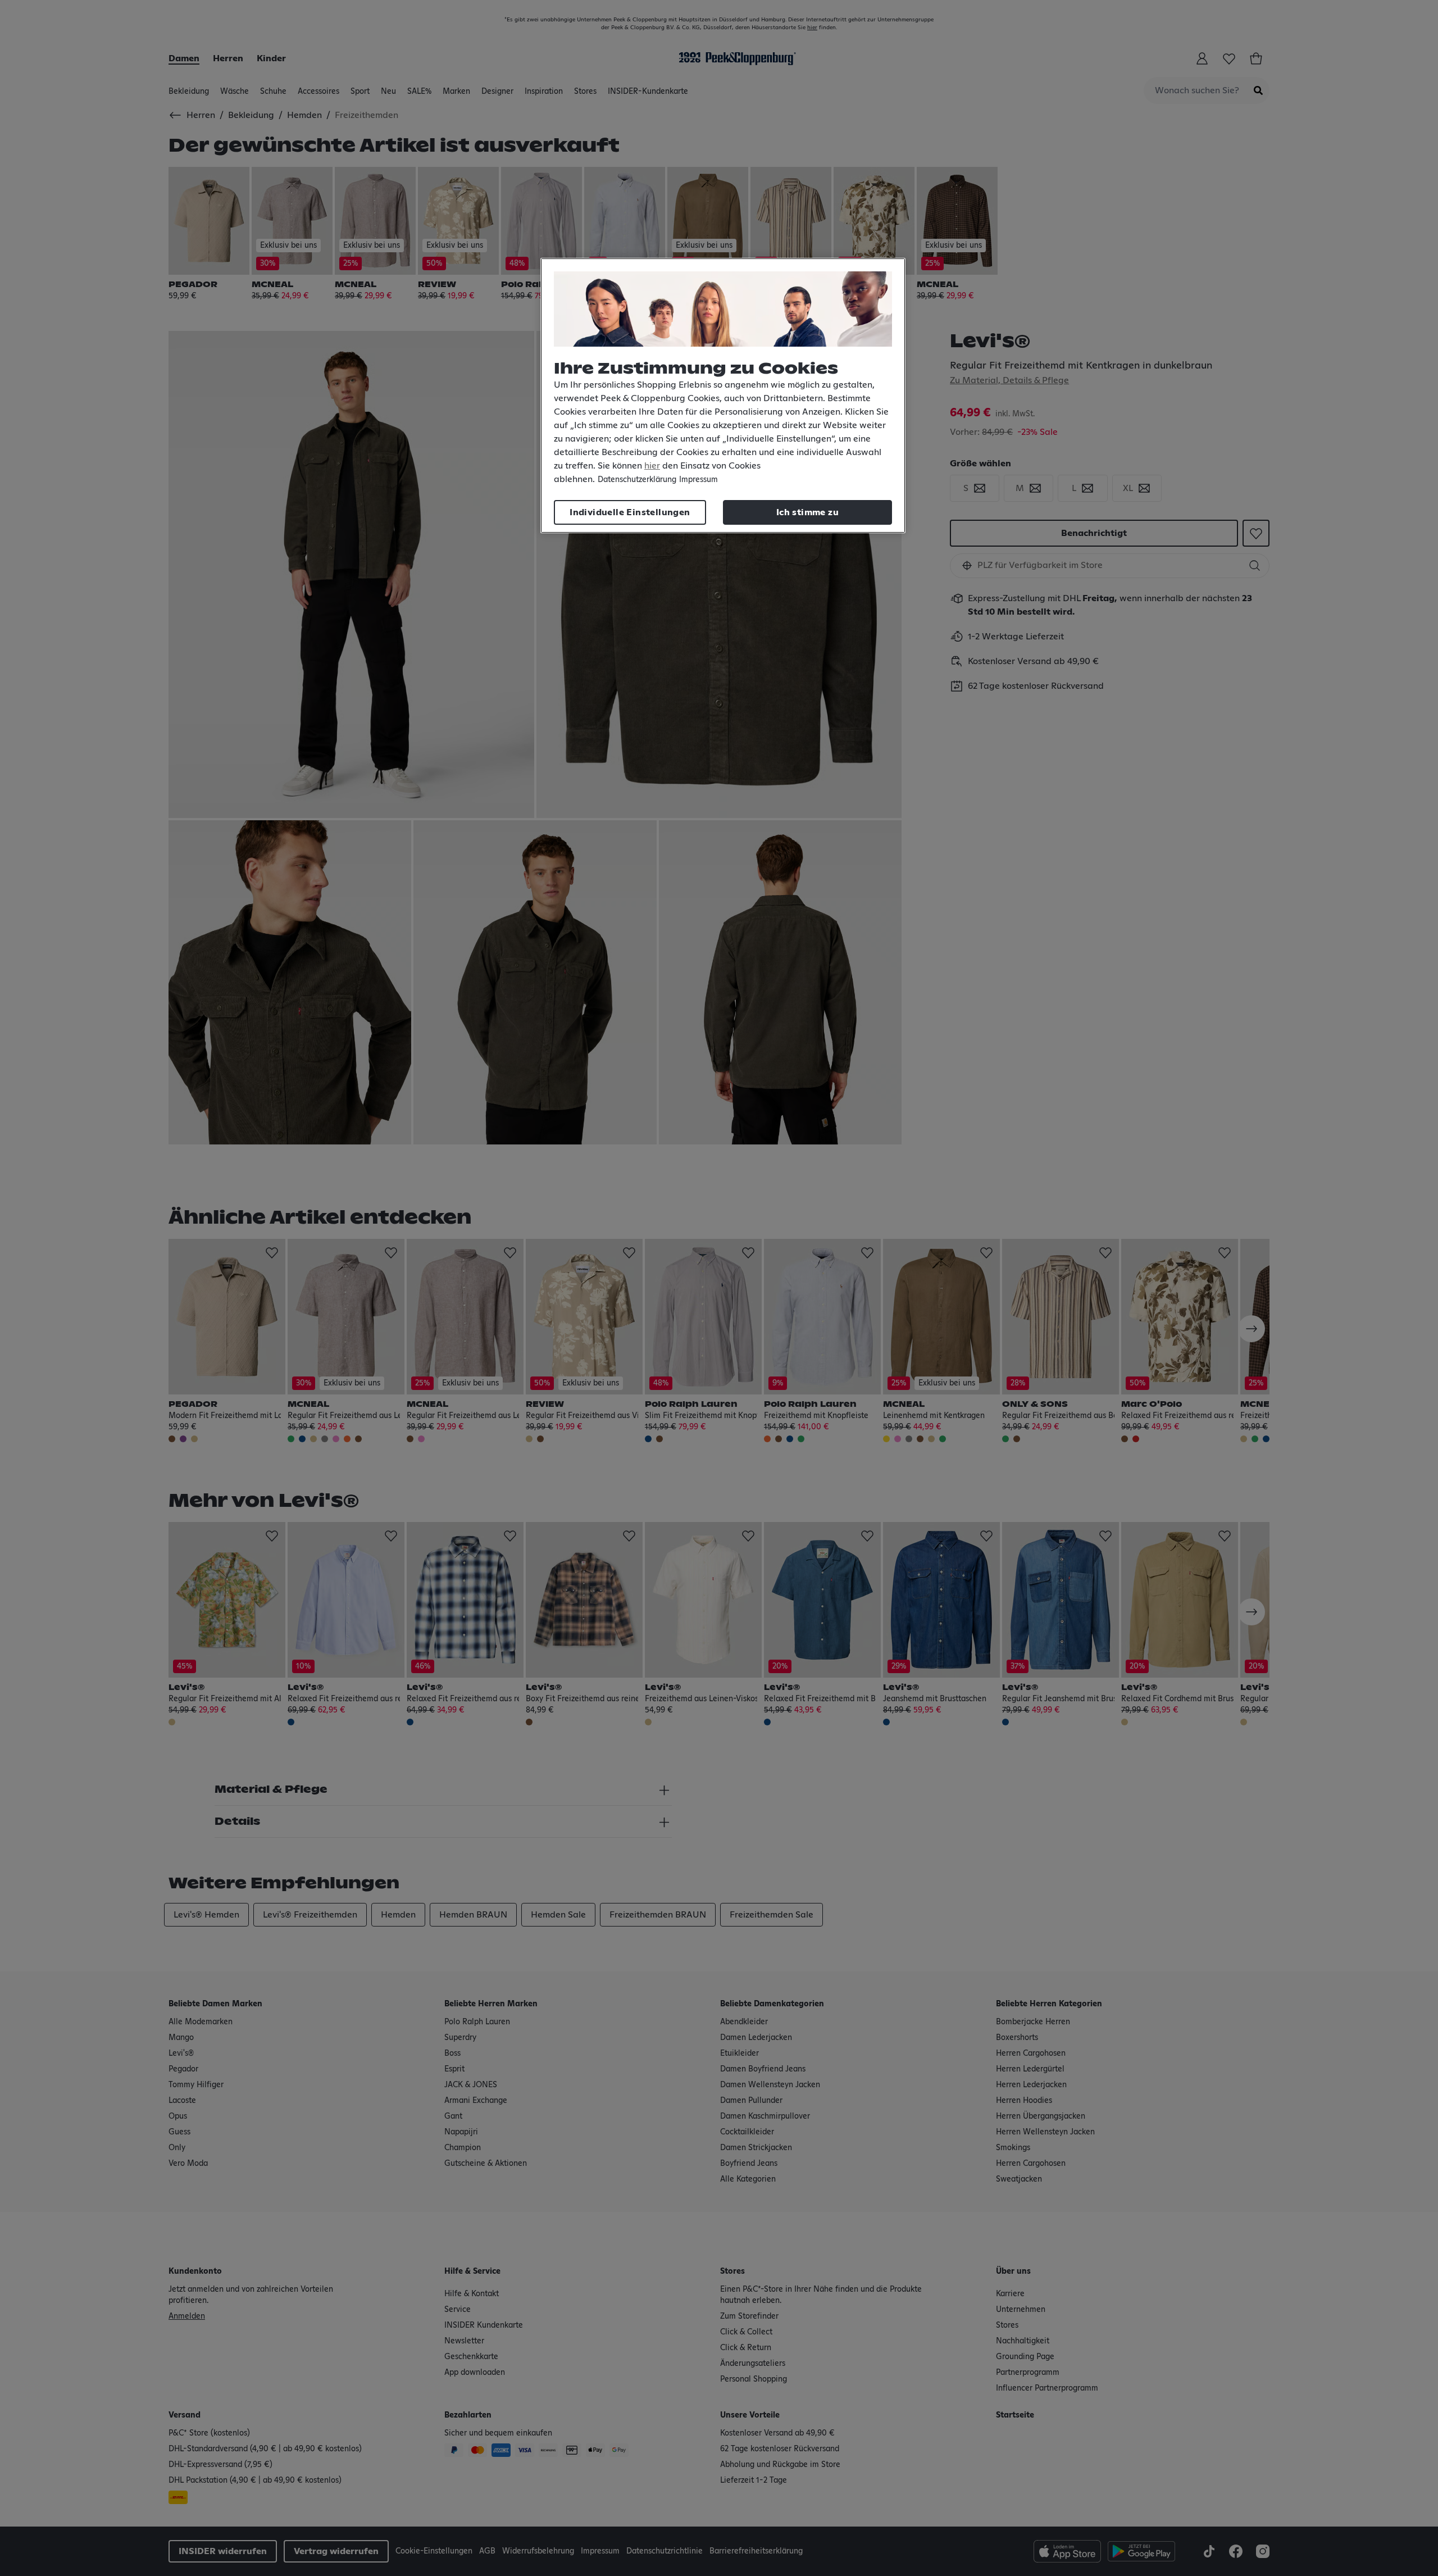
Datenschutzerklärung (637, 480)
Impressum (698, 480)
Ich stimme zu (807, 512)
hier (652, 466)
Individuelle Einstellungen (630, 512)
